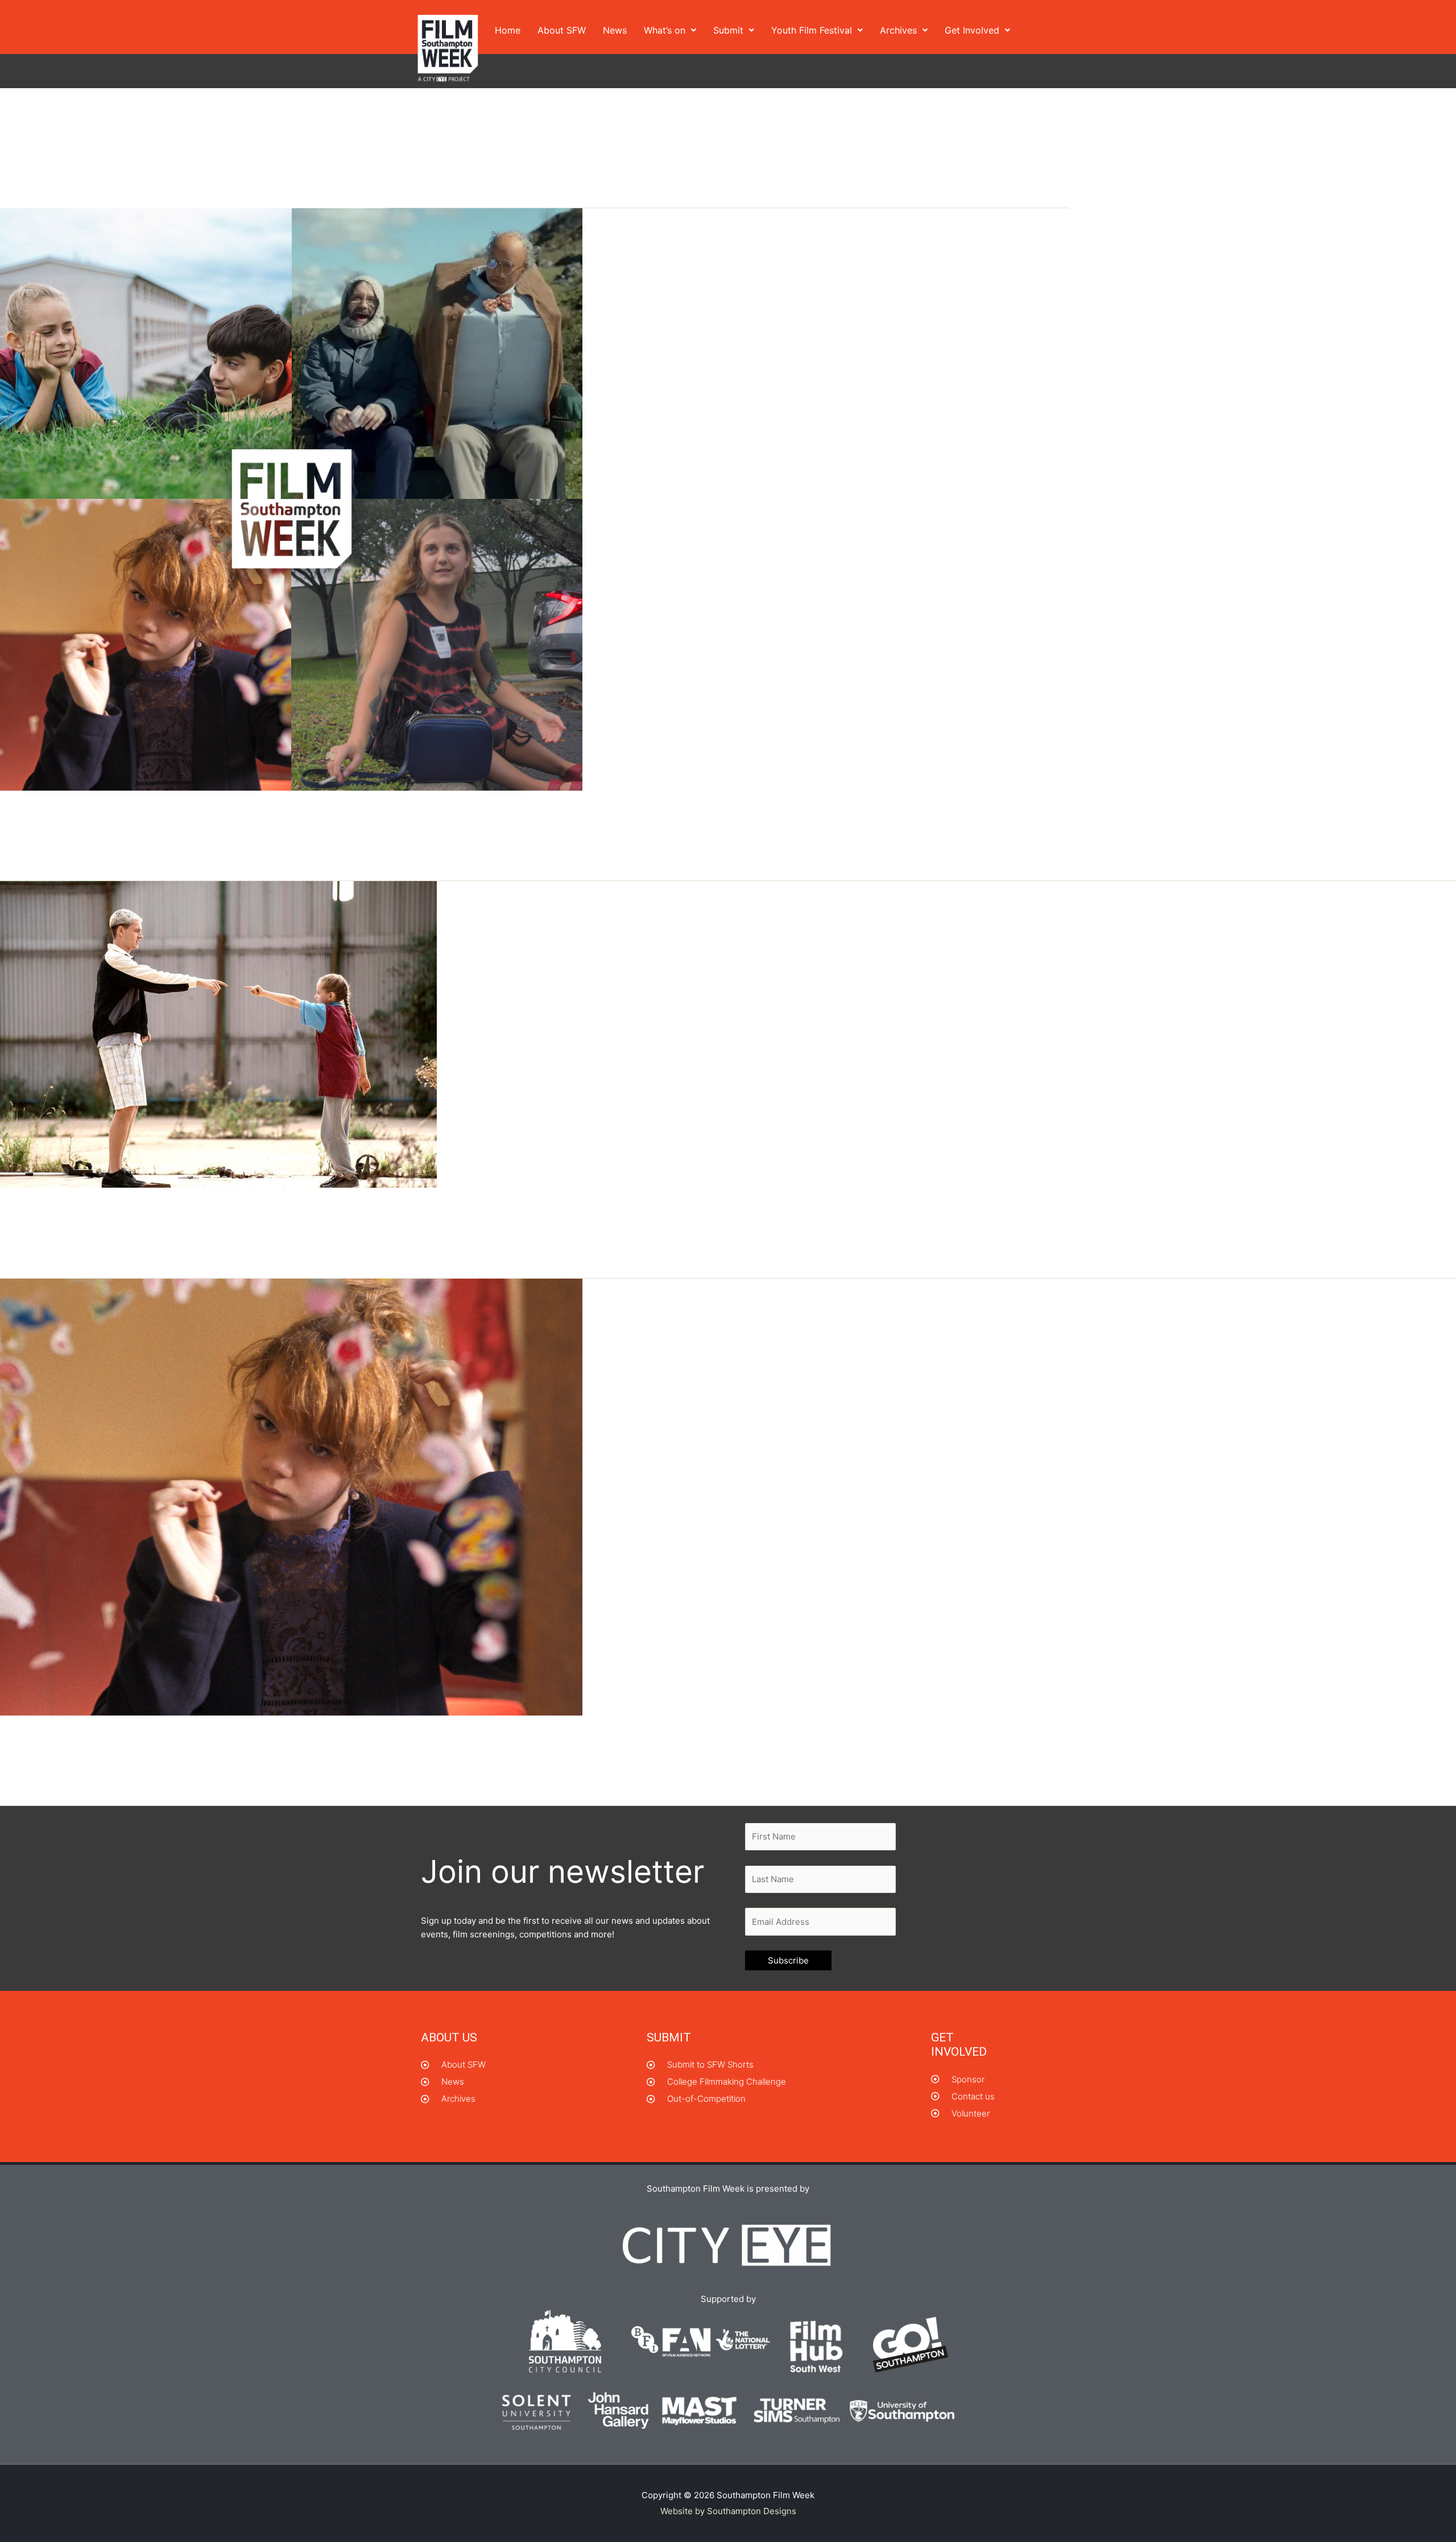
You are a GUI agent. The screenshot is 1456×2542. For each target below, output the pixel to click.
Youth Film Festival (812, 30)
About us (449, 2037)
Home (508, 30)
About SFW (562, 30)
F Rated (85, 835)
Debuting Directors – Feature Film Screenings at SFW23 (233, 815)
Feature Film (130, 835)
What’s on (665, 30)
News (615, 30)
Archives (898, 30)
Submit (728, 30)
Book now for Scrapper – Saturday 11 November (202, 1212)
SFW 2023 (180, 835)
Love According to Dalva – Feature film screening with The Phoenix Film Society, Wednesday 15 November (435, 1739)
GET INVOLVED (959, 2045)
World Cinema (265, 1760)
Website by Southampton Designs (728, 2511)
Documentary (38, 835)
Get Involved (972, 30)
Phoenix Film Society (143, 1760)
